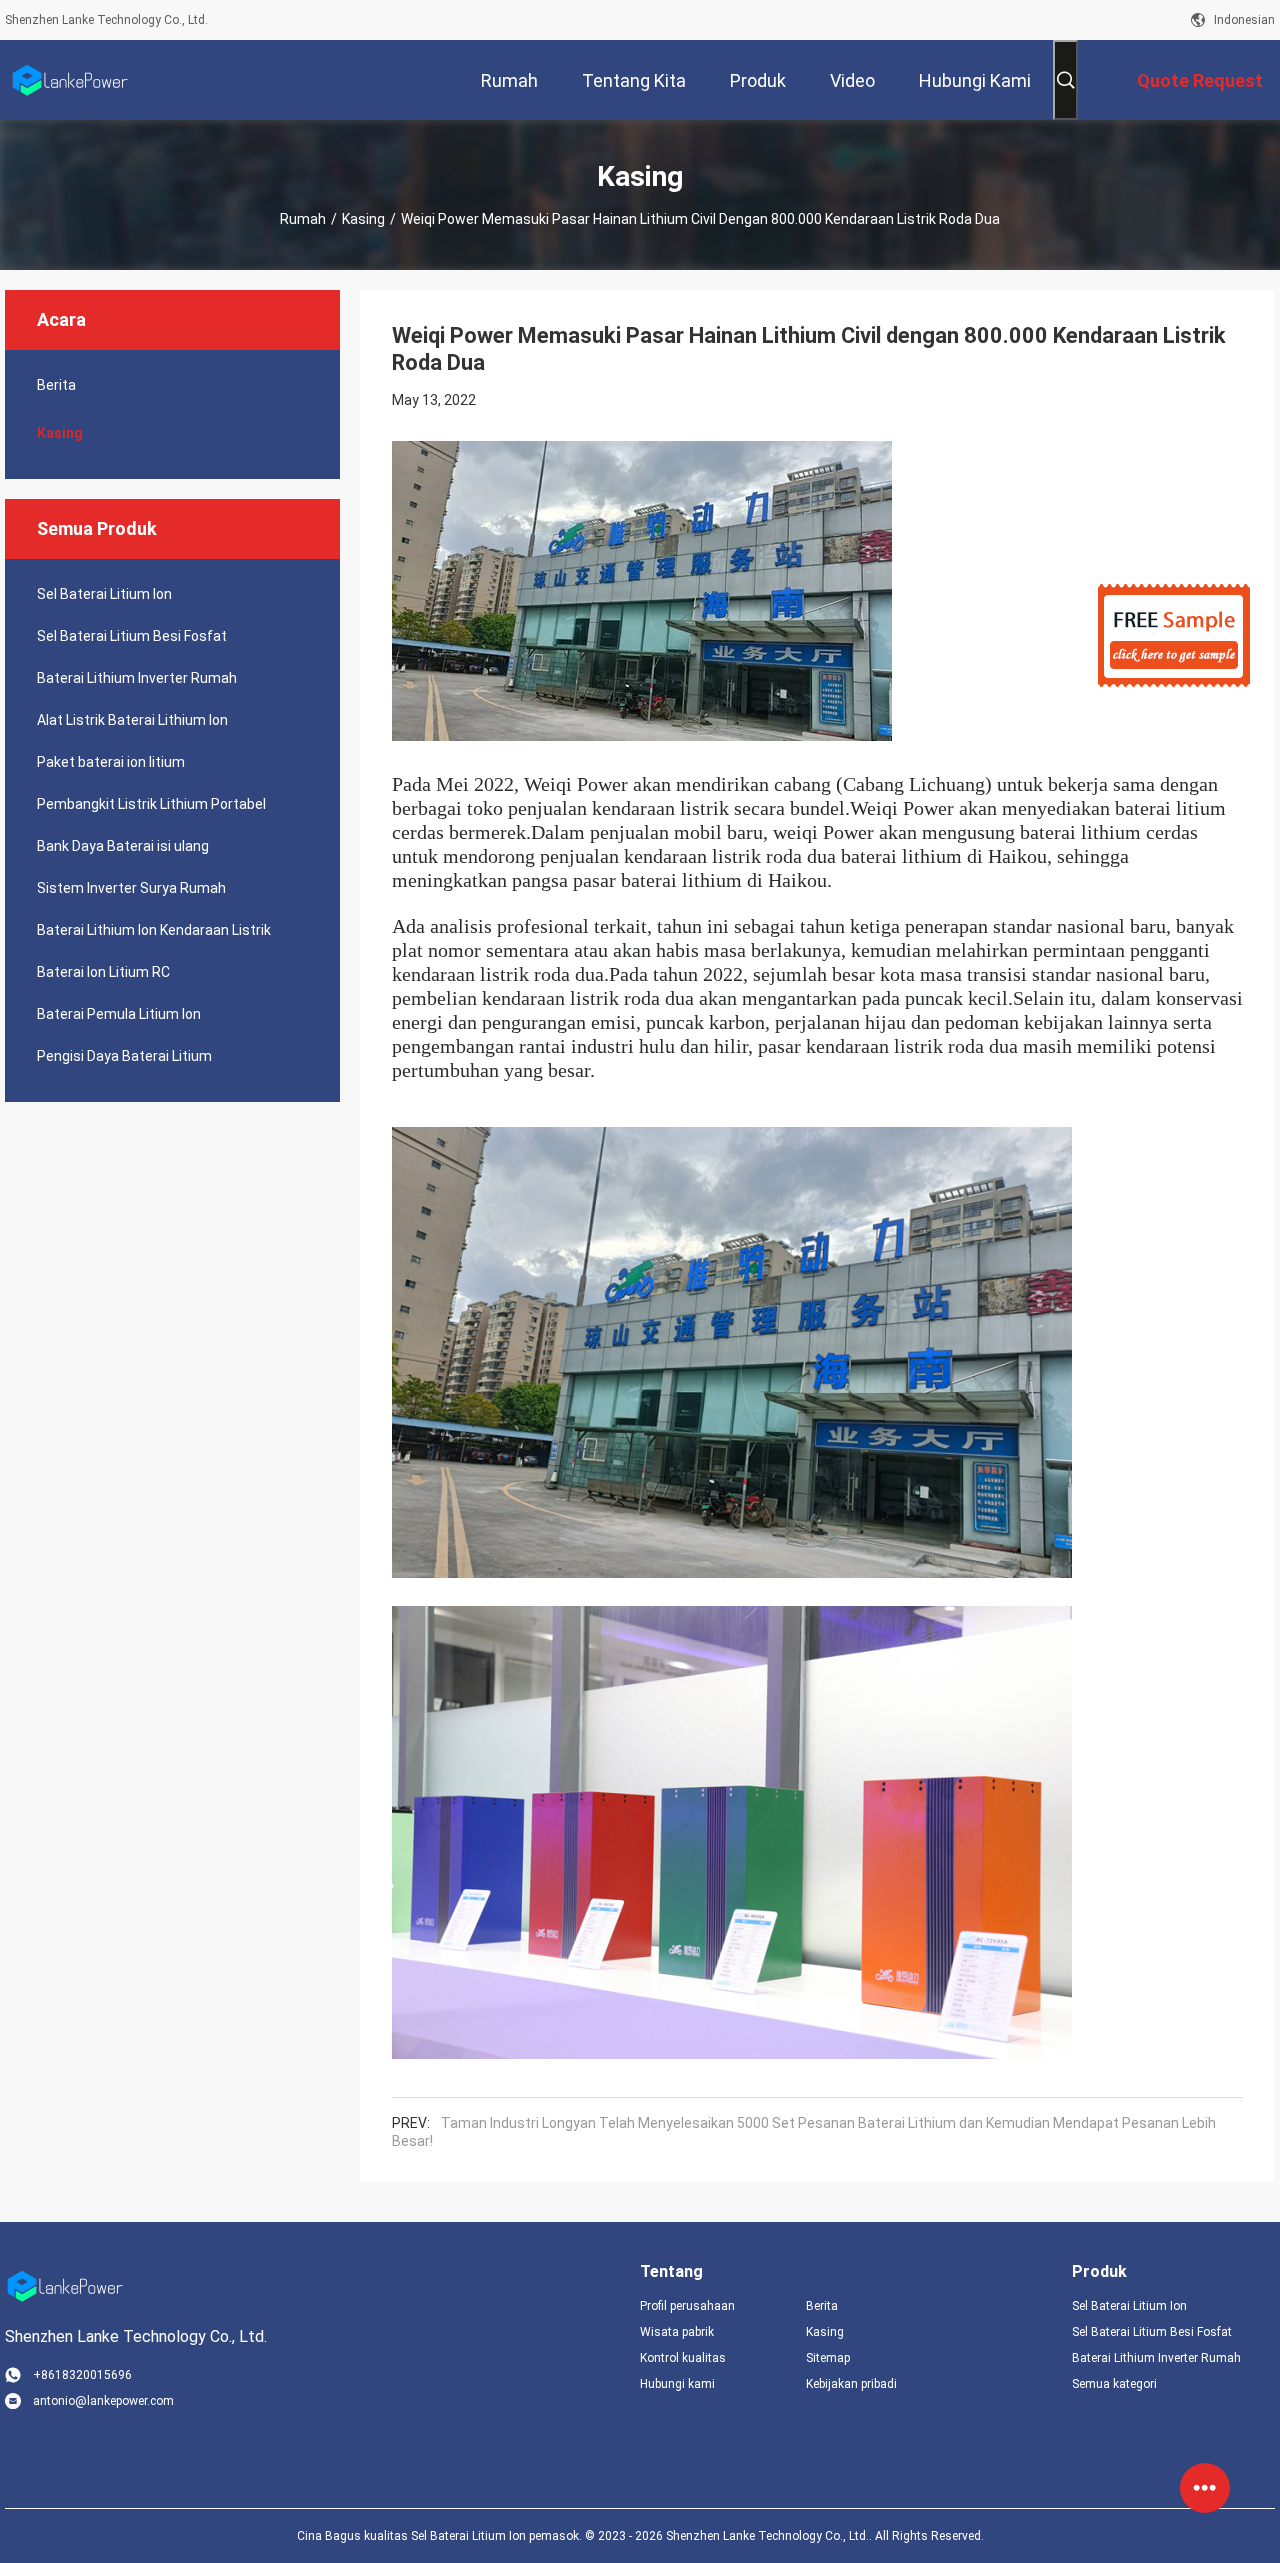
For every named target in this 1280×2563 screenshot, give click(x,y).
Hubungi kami (677, 2384)
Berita (56, 385)
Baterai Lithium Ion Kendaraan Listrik (154, 930)
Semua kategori (1114, 2384)
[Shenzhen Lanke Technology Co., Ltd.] (70, 80)
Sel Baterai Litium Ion (104, 594)
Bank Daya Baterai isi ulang (123, 846)
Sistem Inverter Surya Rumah (131, 888)
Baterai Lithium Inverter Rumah (137, 678)
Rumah (303, 219)
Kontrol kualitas (683, 2358)
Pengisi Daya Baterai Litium (124, 1056)
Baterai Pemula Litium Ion (119, 1014)
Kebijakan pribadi (851, 2384)
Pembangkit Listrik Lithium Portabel (151, 804)
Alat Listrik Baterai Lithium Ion (132, 720)
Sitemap (828, 2358)
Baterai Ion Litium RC (103, 972)
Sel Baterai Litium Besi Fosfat (132, 636)
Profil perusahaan (687, 2306)
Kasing (363, 219)
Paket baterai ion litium (111, 762)
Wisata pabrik (677, 2332)
